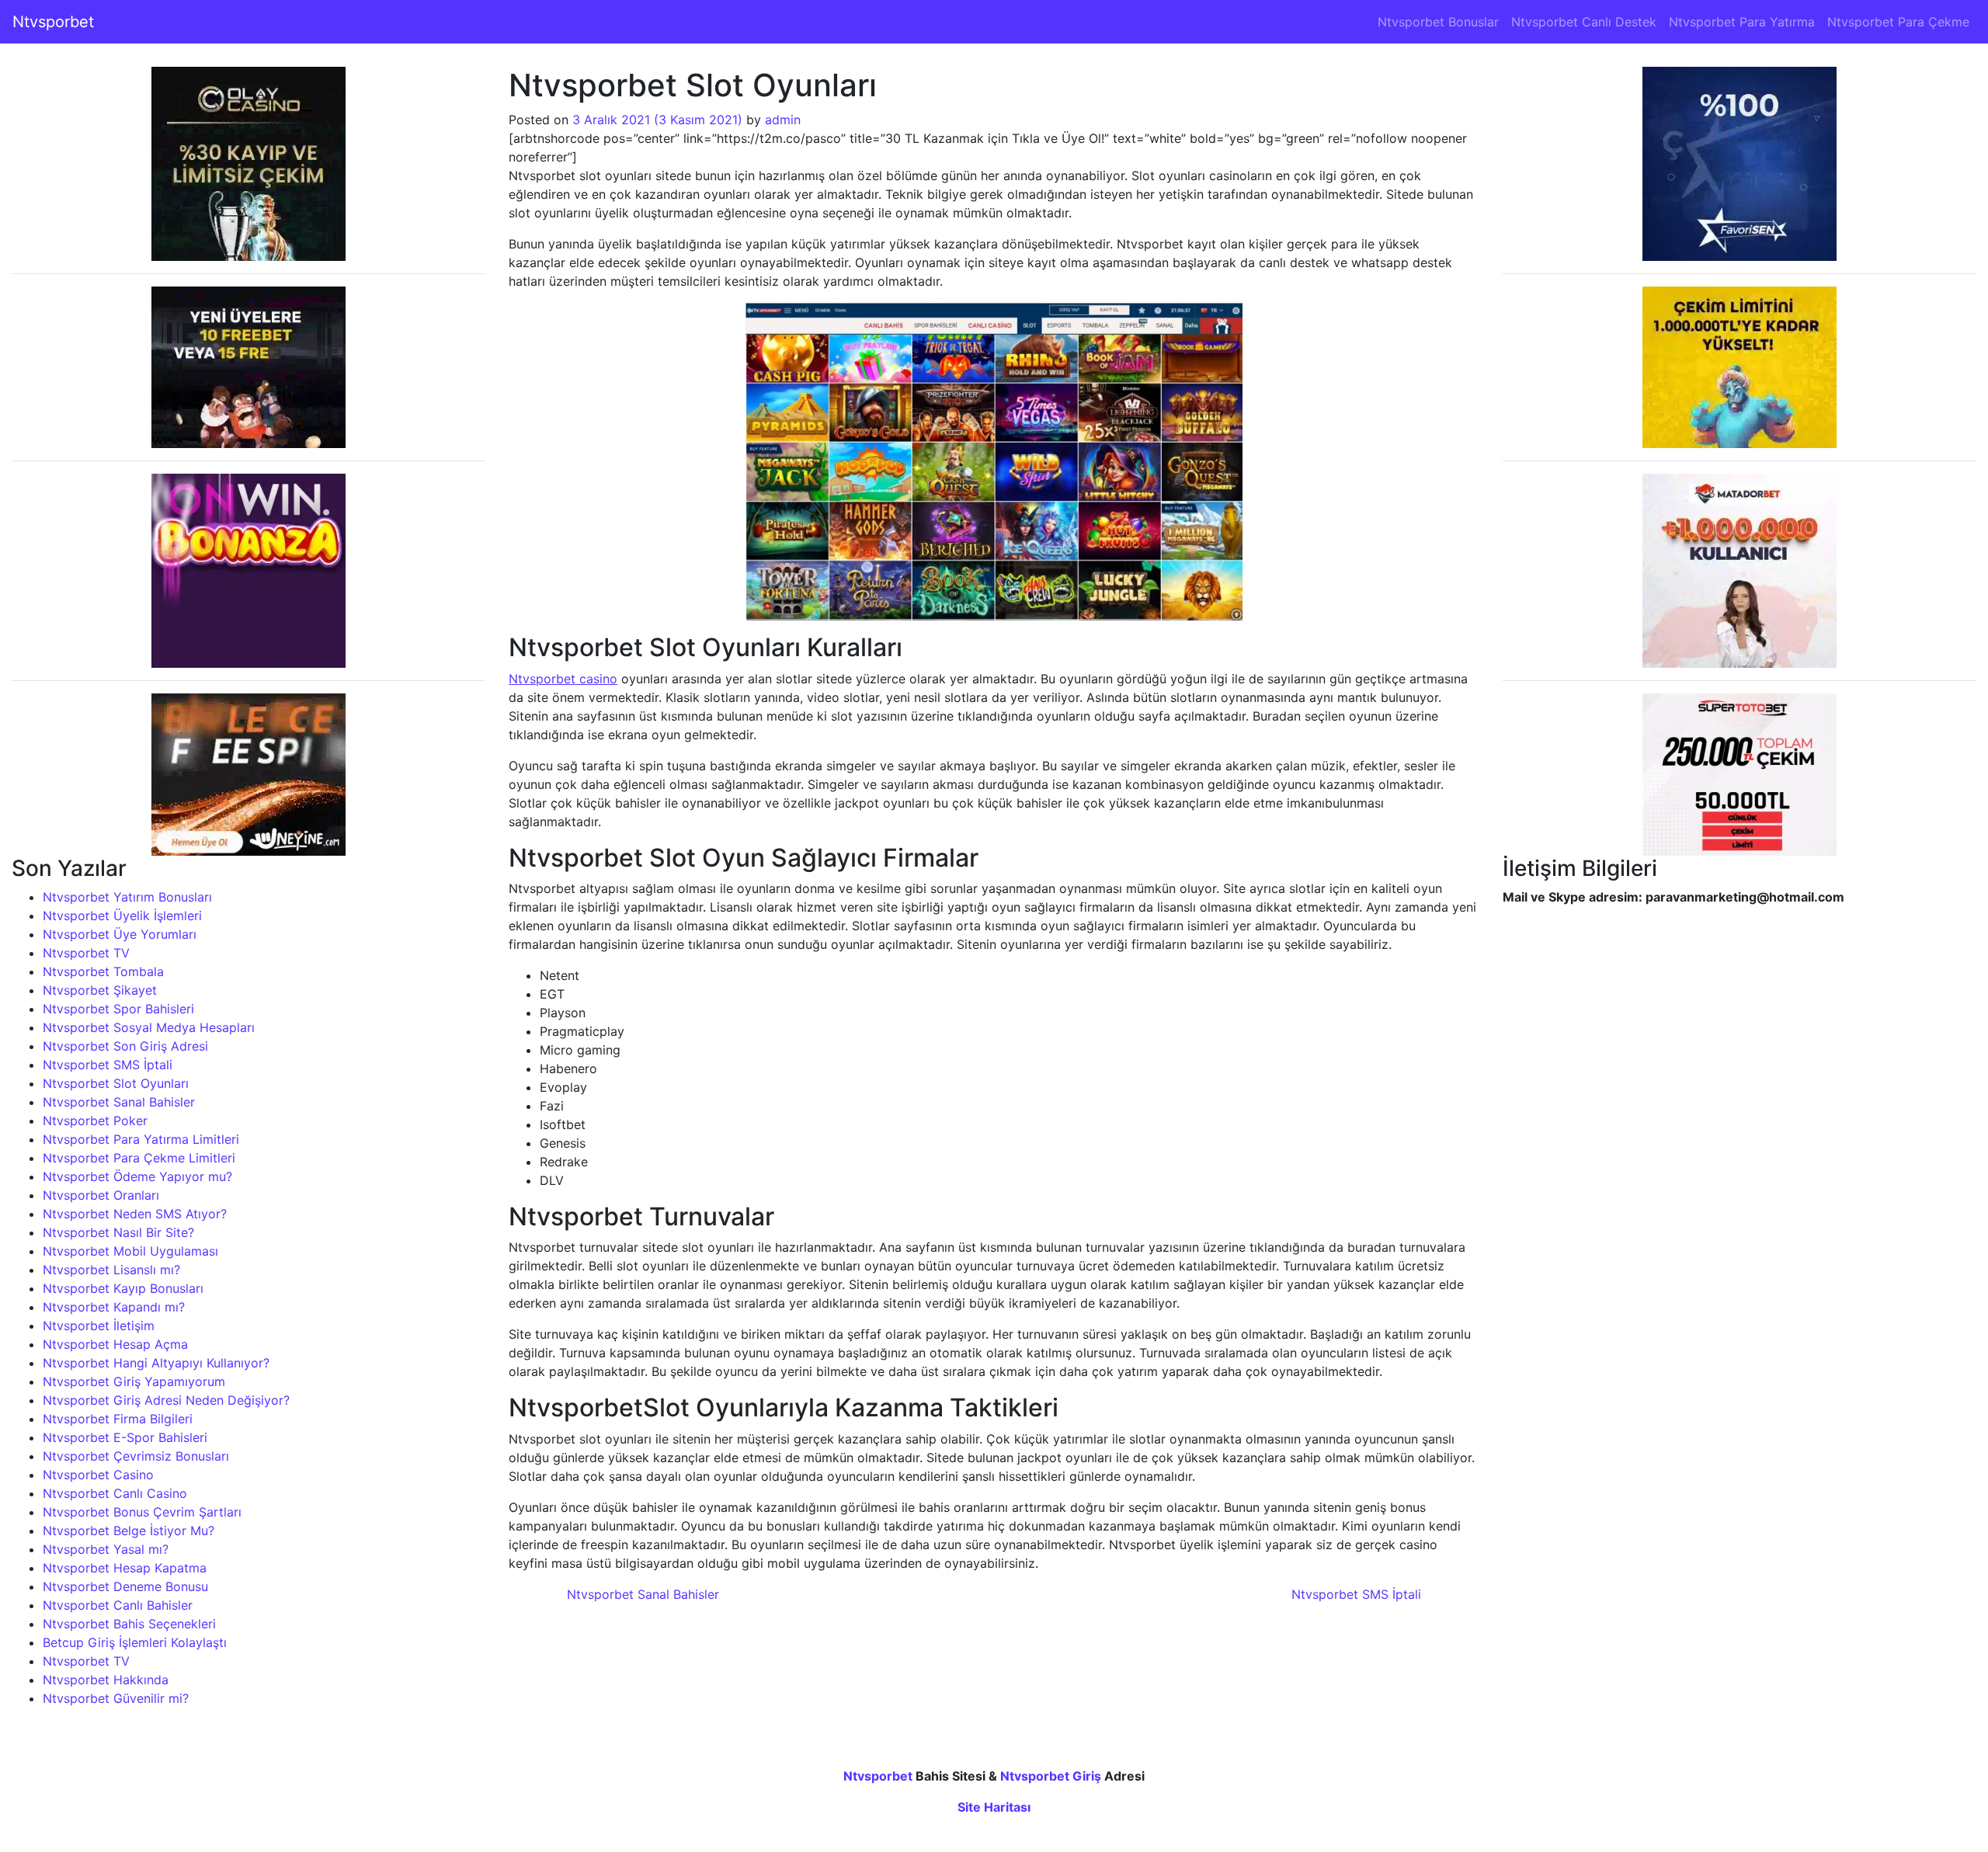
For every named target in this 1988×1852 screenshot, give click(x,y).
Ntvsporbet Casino (98, 1475)
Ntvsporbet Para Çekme (1898, 22)
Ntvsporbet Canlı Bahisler (118, 1605)
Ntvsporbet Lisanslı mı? (111, 1270)
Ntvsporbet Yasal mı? (106, 1549)
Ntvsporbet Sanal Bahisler (119, 1102)
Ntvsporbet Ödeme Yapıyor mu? (137, 1176)
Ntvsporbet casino (563, 679)
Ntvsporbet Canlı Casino (115, 1493)
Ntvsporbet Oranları (101, 1195)
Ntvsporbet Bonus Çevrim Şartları (142, 1512)
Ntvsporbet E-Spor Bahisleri (125, 1437)
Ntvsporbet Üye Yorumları (120, 934)
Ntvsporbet (53, 22)
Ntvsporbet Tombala (103, 971)
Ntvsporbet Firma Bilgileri (118, 1419)
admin (783, 120)
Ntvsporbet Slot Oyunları (116, 1083)
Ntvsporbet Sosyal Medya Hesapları (149, 1027)
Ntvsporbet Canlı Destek (1584, 22)
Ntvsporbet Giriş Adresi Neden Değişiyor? (166, 1400)
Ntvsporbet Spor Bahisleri (118, 1009)
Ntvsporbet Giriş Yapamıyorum (134, 1381)
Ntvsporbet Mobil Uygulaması (130, 1251)
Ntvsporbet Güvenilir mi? (116, 1698)
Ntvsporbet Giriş (1051, 1776)
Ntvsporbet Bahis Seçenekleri (129, 1624)
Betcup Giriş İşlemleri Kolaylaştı (135, 1642)
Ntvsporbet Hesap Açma (115, 1344)
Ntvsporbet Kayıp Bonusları (123, 1288)
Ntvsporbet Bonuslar (1438, 22)
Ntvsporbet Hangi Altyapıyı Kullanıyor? (156, 1363)
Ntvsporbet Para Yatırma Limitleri (141, 1139)
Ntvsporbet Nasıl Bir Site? (118, 1232)
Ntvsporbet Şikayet (100, 990)
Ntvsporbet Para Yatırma (1742, 22)
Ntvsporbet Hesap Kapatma (125, 1568)
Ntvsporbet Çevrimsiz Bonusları (136, 1456)
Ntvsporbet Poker (95, 1121)
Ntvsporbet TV (86, 953)
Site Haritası (994, 1807)
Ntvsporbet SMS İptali (108, 1065)
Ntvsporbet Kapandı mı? (114, 1307)
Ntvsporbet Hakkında (106, 1680)
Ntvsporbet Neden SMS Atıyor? (135, 1214)
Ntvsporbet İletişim (99, 1326)
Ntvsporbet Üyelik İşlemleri (122, 916)
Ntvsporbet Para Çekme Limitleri (139, 1158)
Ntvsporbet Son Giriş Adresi (125, 1046)
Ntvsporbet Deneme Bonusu (125, 1586)
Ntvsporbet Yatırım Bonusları (127, 897)
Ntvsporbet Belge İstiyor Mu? (129, 1531)
